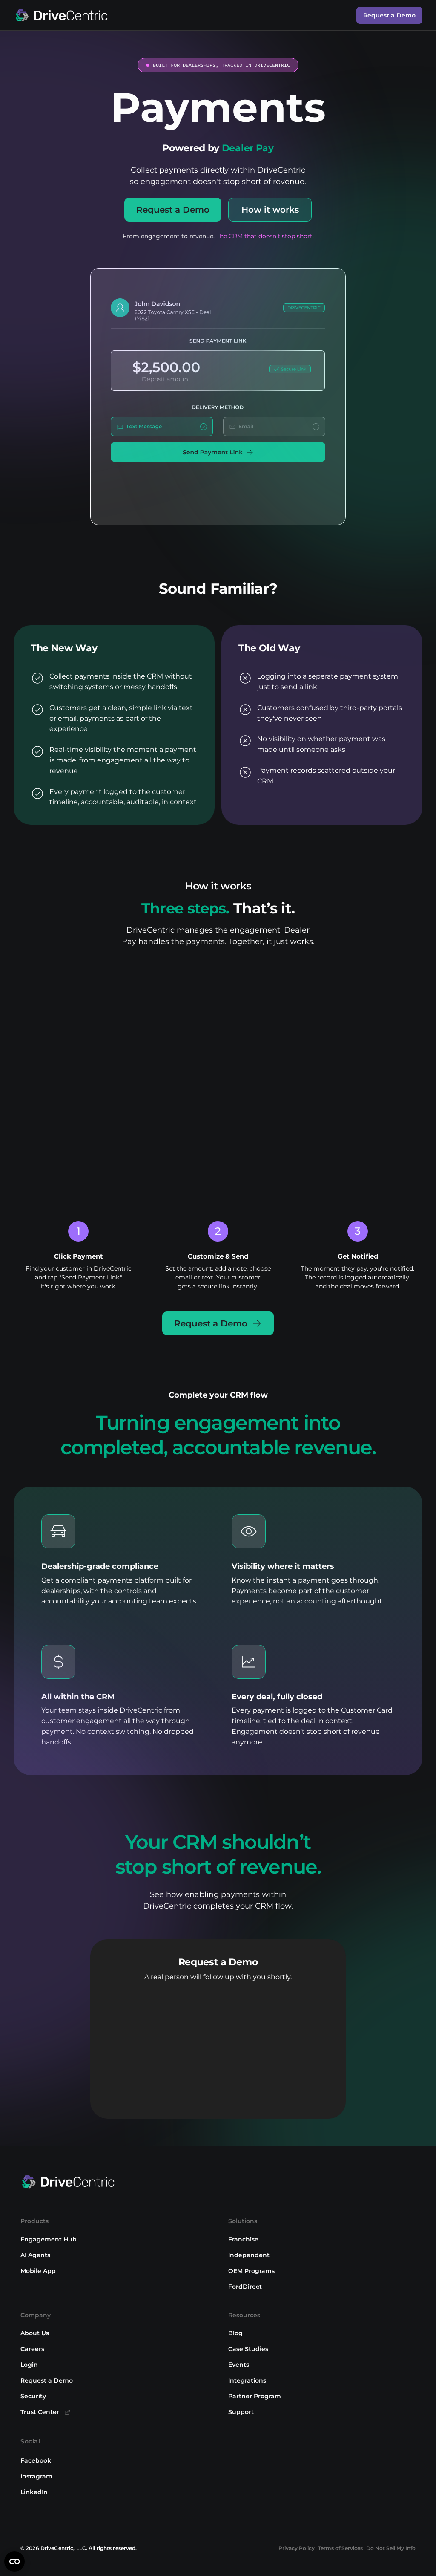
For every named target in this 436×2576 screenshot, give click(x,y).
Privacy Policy (297, 2548)
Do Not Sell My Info (391, 2548)
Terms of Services (340, 2548)
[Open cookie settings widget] (14, 2562)
